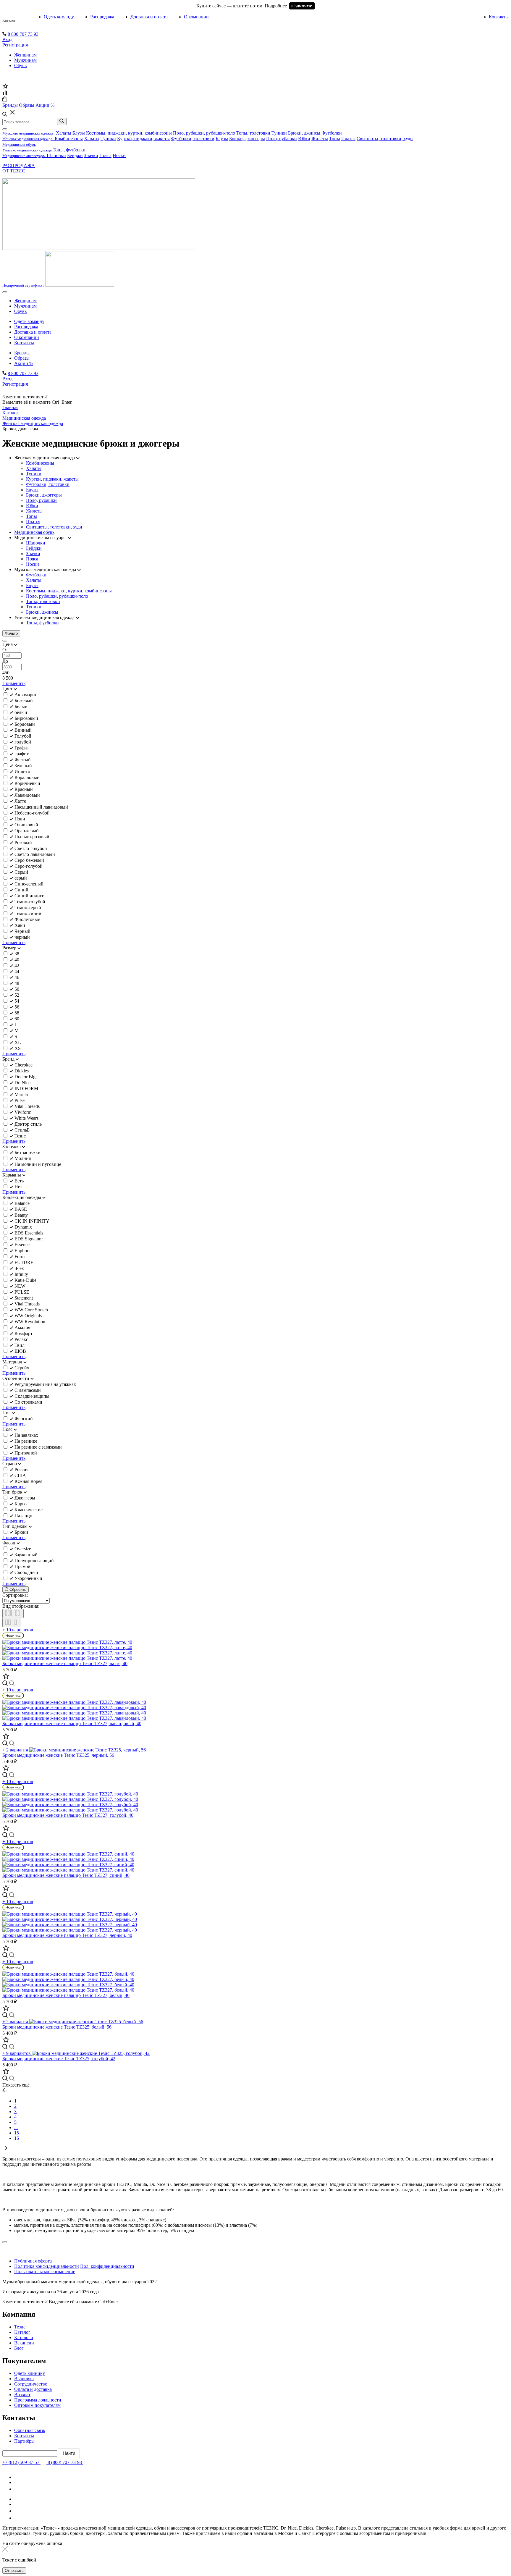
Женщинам (25, 55)
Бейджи (75, 155)
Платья (348, 139)
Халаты (64, 133)
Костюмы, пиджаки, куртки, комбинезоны (129, 133)
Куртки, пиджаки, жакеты (143, 139)
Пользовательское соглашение (45, 2272)
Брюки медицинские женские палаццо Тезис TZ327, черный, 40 (67, 1935)
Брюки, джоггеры (247, 139)
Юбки (304, 139)
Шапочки (56, 155)
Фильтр (11, 633)
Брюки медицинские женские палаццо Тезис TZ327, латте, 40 (65, 1663)
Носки (119, 155)
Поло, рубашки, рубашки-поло (204, 133)
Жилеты (320, 139)
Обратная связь (30, 2430)
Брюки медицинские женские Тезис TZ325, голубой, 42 (59, 2059)
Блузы (79, 133)
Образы (22, 358)
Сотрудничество (31, 2384)
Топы (335, 139)
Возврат (22, 2395)
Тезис (20, 2327)
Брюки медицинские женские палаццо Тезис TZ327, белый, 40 (66, 1995)
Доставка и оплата (149, 17)
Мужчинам (25, 60)
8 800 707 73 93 (23, 34)
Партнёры (24, 2441)
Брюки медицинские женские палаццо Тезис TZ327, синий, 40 (66, 1875)
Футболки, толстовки (193, 139)
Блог (19, 2348)
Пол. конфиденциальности (107, 2266)
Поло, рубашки (282, 139)
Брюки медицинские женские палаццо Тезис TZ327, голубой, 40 (68, 1815)
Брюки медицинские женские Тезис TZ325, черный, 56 (58, 1755)
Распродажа (102, 17)
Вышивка (24, 2379)
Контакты (499, 17)
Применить (14, 683)
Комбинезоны (69, 139)
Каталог (9, 20)
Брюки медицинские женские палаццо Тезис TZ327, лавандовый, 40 (72, 1723)
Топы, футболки (69, 150)
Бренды (22, 353)
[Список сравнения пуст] (5, 94)
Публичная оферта (33, 2261)
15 (17, 2133)
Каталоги (24, 2337)
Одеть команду (59, 17)
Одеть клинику (30, 2373)
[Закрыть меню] (5, 129)
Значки (91, 155)
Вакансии (24, 2343)
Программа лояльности (38, 2400)
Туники (279, 133)
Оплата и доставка (33, 2389)
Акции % (24, 363)
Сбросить (17, 1590)
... (16, 2127)
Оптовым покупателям (37, 2405)
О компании (196, 17)
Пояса (105, 155)
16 (17, 2138)
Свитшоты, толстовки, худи (385, 139)
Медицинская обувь (34, 532)
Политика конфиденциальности (47, 2266)
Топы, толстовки (253, 133)
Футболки (332, 133)
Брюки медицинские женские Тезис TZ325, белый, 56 (57, 2027)
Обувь (20, 66)
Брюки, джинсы (304, 133)
